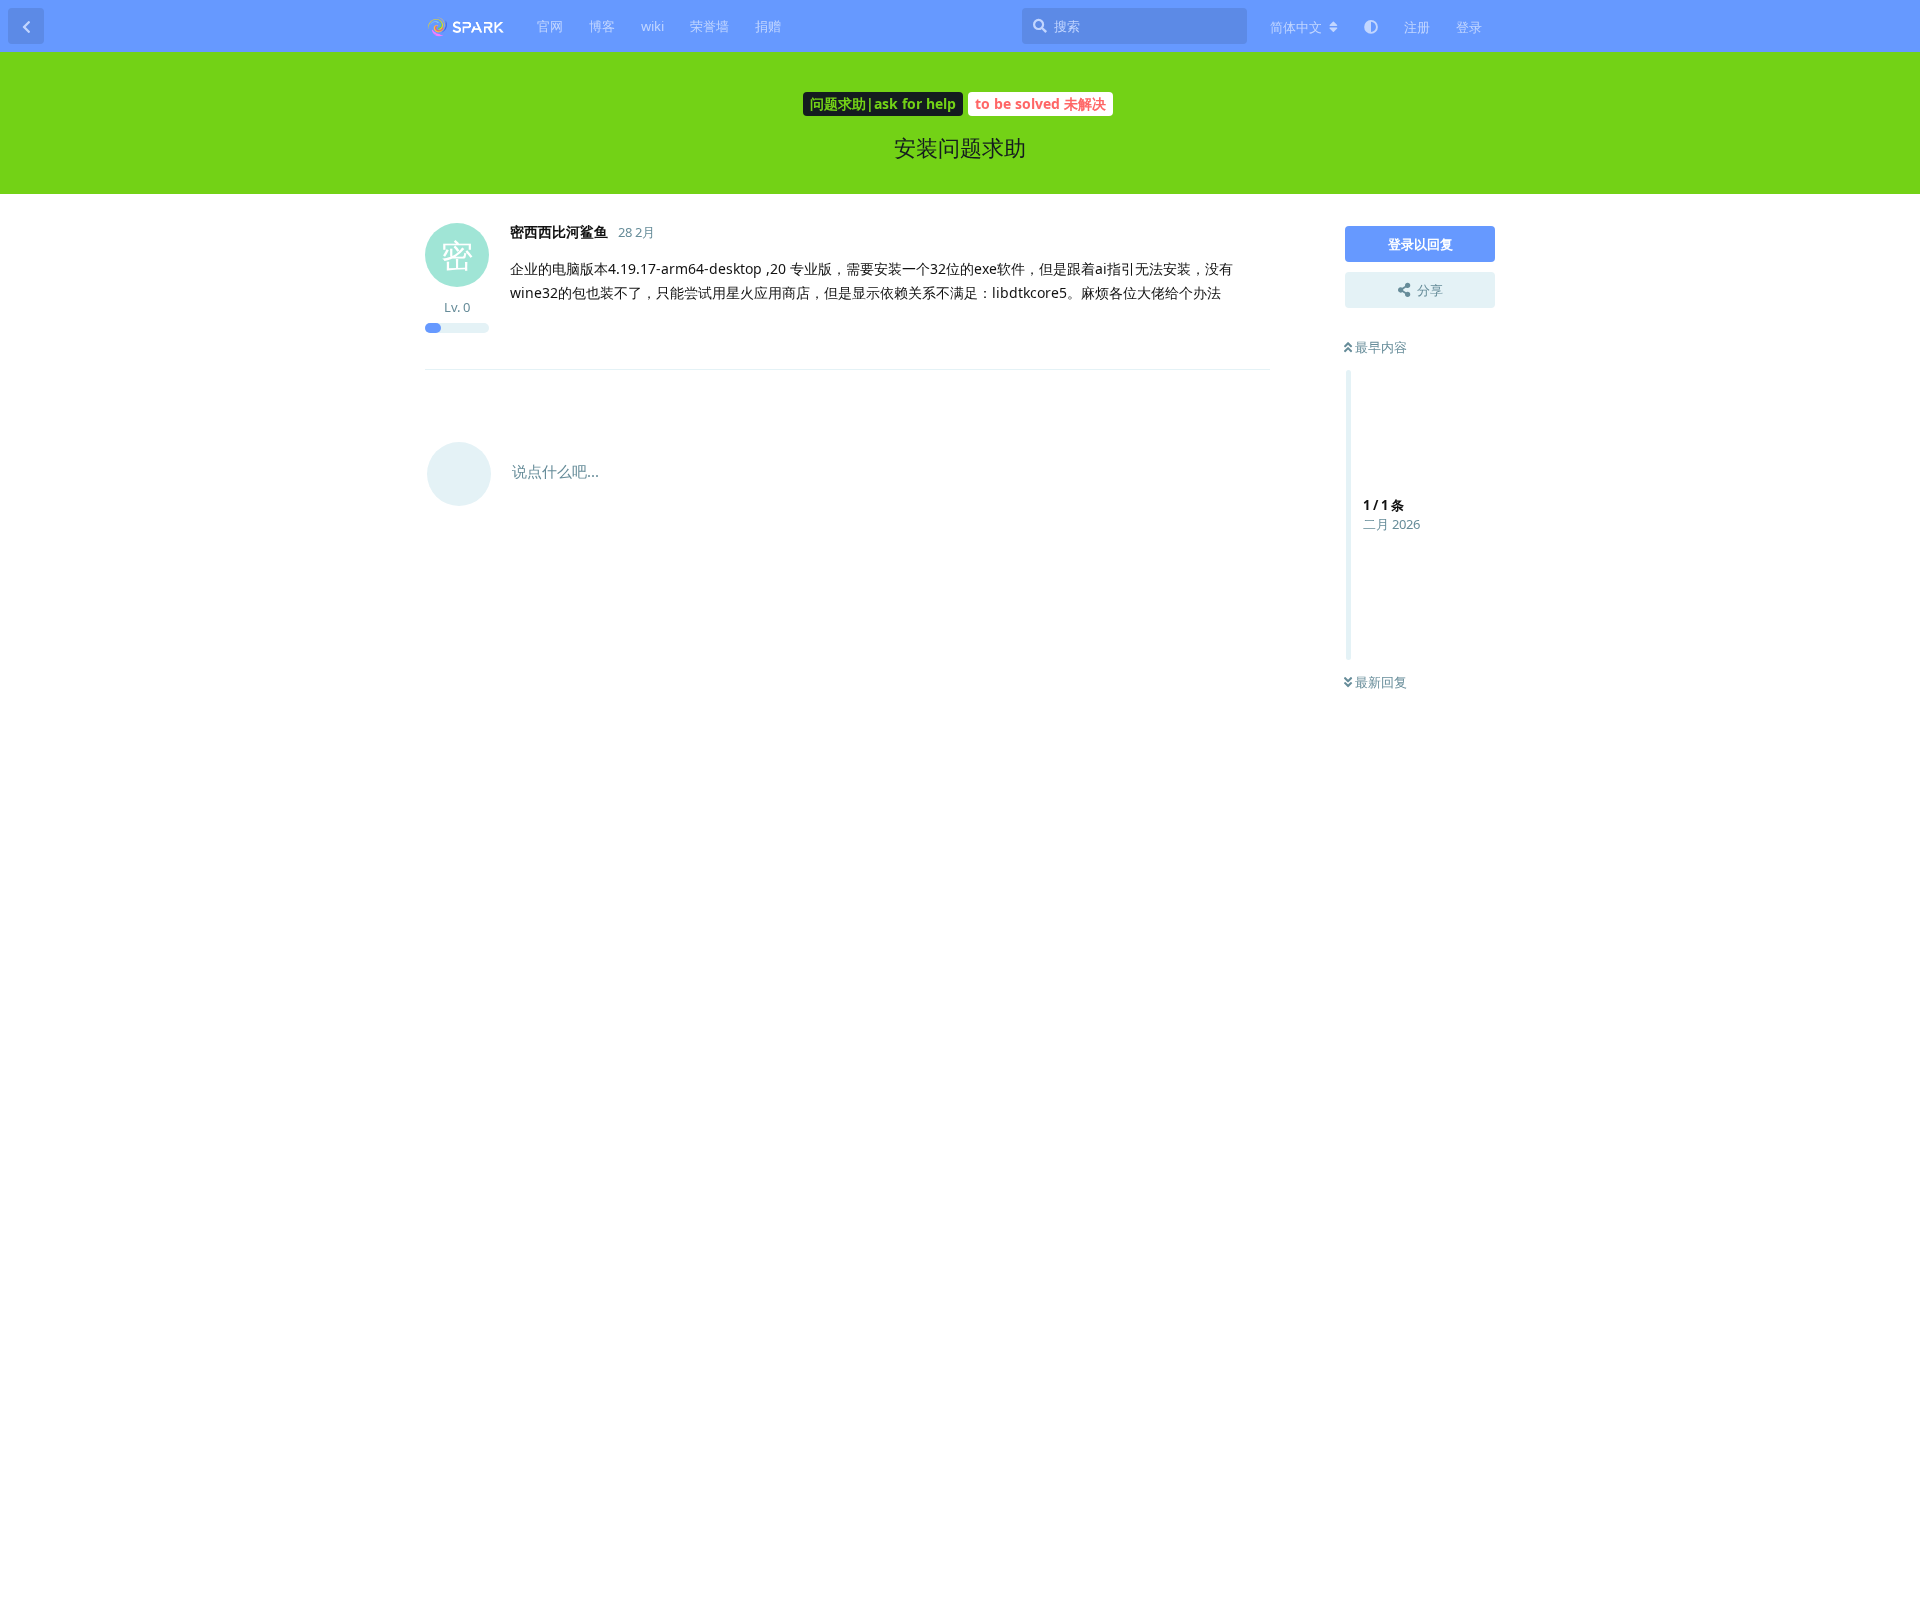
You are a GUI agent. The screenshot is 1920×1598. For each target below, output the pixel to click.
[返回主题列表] (26, 26)
